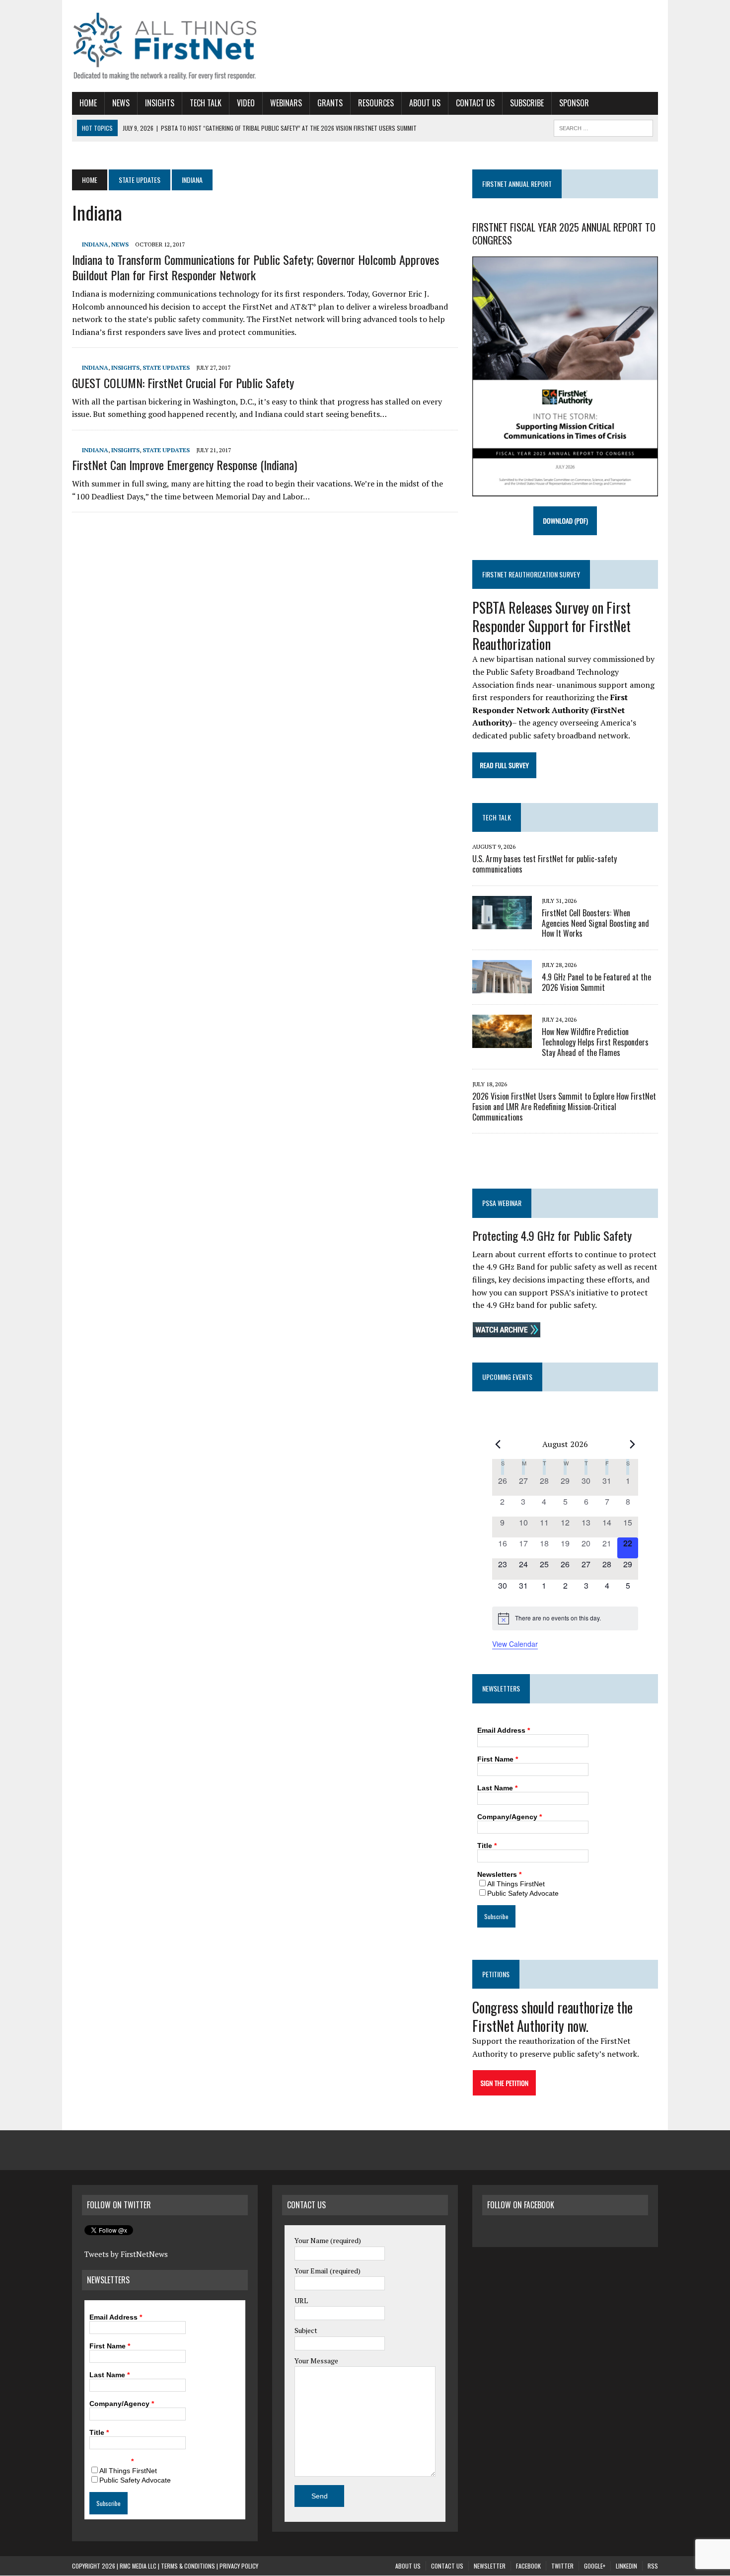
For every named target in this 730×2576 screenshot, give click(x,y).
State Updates (140, 180)
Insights (160, 103)
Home (88, 103)
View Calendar (515, 1644)
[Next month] (632, 1444)
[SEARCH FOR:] (603, 127)
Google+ (595, 2566)
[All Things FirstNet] (165, 46)
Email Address (504, 1730)
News (121, 103)
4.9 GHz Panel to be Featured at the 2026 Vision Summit (596, 982)
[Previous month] (498, 1444)
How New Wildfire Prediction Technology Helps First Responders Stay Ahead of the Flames (595, 1042)
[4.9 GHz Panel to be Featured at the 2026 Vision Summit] (502, 987)
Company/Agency (510, 1817)
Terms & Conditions (188, 2566)
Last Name (497, 1788)
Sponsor (574, 103)
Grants (330, 103)
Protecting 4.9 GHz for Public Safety (552, 1235)
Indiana (95, 244)
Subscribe (527, 103)
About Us (425, 103)
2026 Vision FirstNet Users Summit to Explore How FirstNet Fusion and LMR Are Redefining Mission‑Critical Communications (564, 1107)
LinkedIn (626, 2566)
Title (487, 1846)
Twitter (562, 2566)
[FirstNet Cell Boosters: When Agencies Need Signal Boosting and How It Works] (502, 922)
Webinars (286, 103)
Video (246, 103)
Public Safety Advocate (523, 1893)
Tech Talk (206, 103)
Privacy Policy (239, 2566)
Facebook (528, 2566)
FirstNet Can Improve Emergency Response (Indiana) (184, 465)
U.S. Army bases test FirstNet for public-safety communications (545, 864)
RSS (653, 2566)
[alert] (565, 1618)
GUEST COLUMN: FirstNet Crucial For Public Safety (183, 383)
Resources (376, 103)
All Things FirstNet (516, 1884)
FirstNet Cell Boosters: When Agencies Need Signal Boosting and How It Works (595, 923)
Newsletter (490, 2566)
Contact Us (475, 103)
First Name (498, 1759)
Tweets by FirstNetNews (126, 2254)
